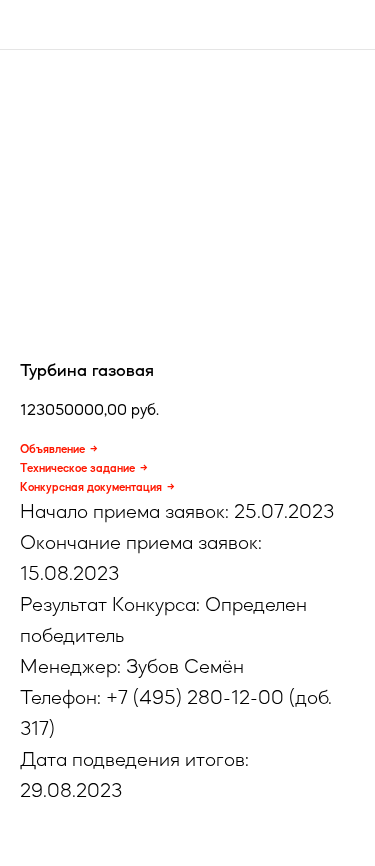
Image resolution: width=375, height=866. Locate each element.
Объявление (52, 449)
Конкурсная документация (91, 487)
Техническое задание (77, 468)
